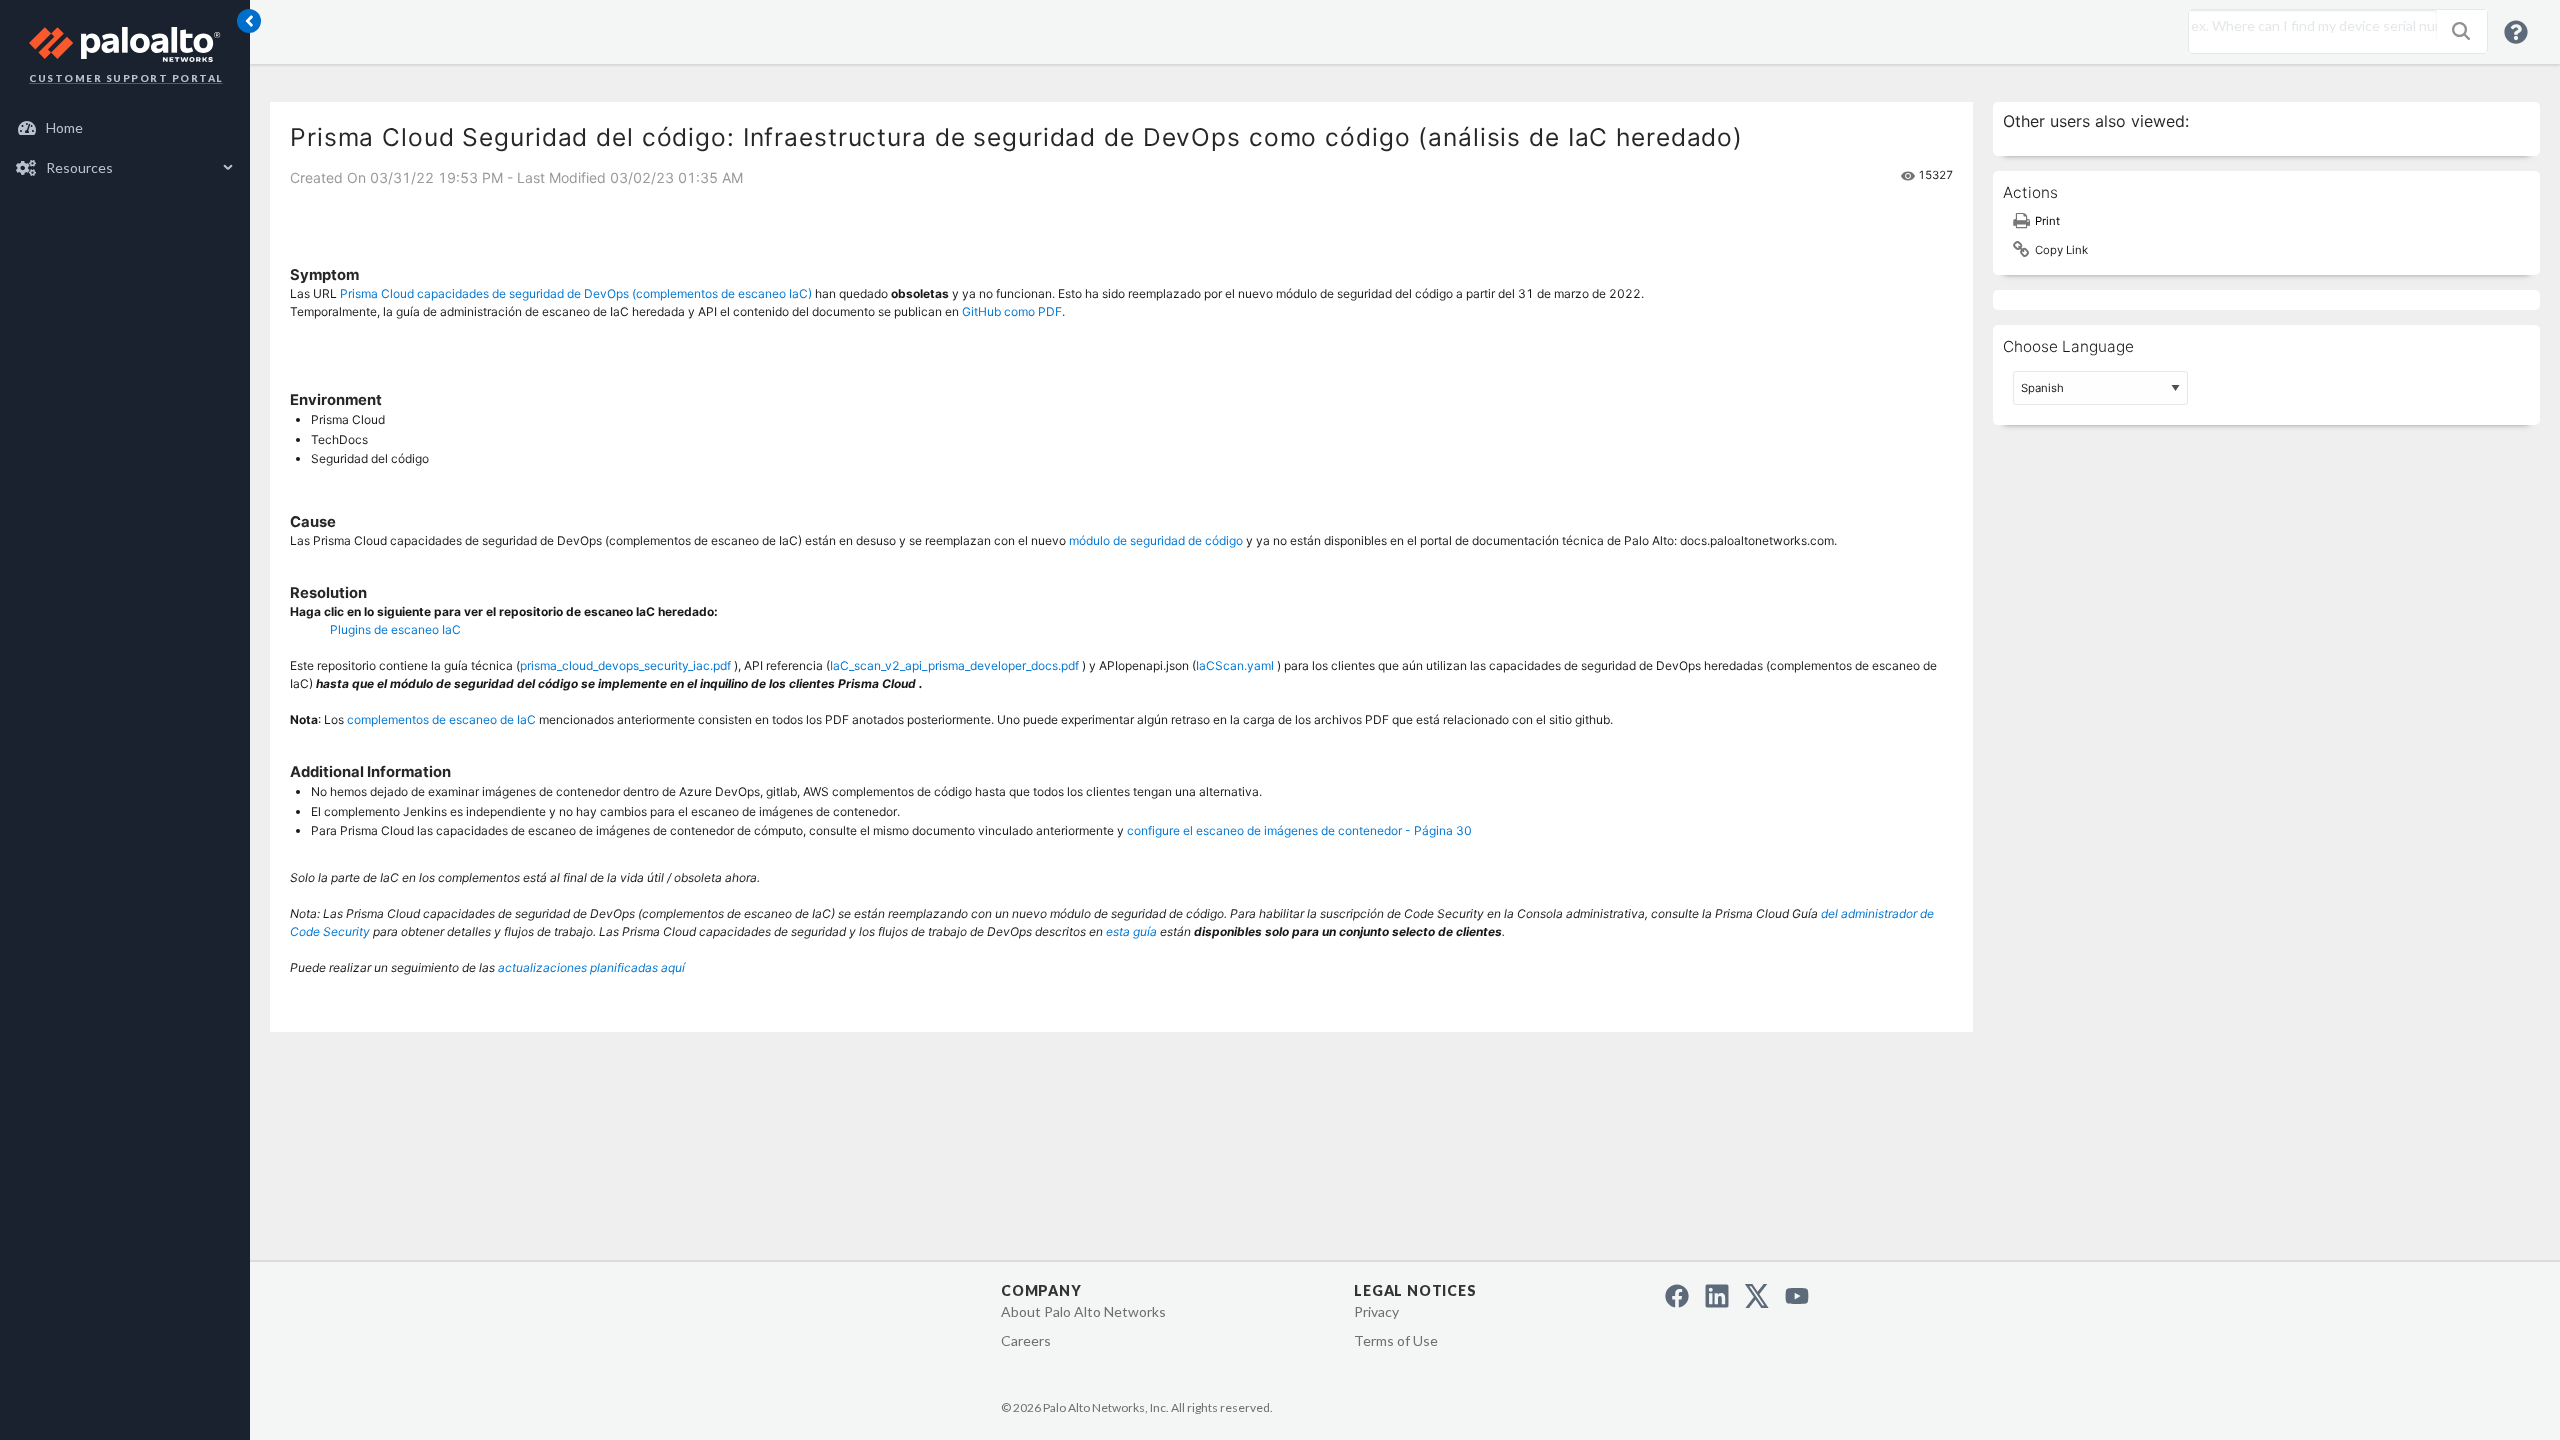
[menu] (125, 148)
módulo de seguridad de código (1156, 540)
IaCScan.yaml (1235, 665)
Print (2047, 221)
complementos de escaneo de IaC (443, 719)
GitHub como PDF (1012, 311)
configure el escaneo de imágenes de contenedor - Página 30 (1299, 830)
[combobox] (2308, 26)
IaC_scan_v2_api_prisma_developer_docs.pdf (954, 665)
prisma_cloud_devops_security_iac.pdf (625, 665)
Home (64, 127)
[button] (2461, 31)
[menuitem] (125, 128)
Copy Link (2061, 250)
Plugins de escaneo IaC (395, 629)
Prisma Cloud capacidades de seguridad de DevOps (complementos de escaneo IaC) (576, 293)
